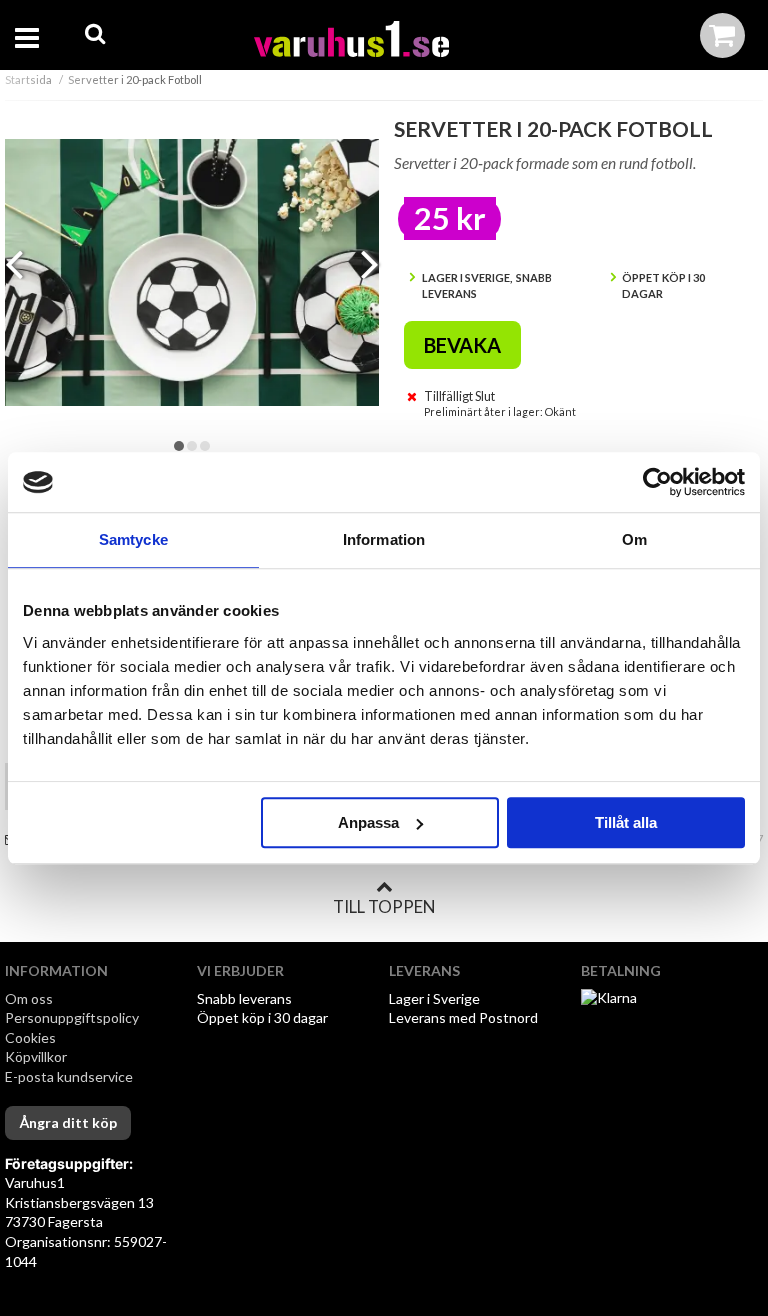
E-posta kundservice (70, 1076)
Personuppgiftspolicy (72, 1017)
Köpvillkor (36, 1056)
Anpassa (368, 822)
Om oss (29, 998)
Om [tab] (634, 539)
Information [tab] (384, 539)
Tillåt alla (626, 822)
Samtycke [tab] (133, 539)
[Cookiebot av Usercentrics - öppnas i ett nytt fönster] (657, 482)
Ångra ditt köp (68, 1122)
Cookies (30, 1037)
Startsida (28, 79)
